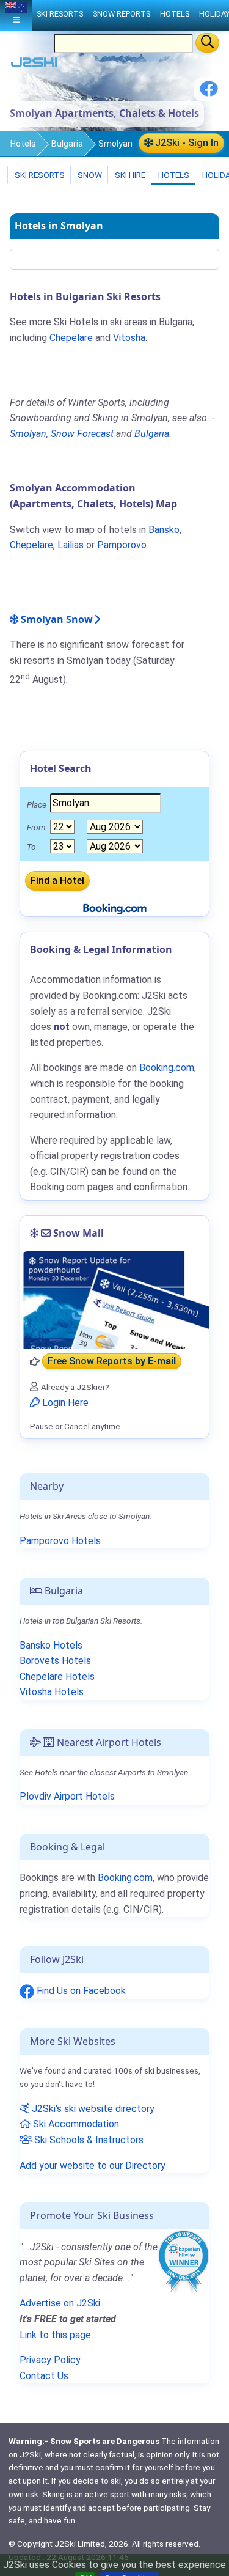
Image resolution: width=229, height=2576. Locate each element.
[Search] (207, 43)
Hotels (23, 144)
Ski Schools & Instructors (88, 2140)
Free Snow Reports (112, 1362)
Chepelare (71, 338)
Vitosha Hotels (52, 1692)
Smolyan (28, 434)
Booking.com (125, 1878)
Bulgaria (67, 144)
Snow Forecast (82, 434)
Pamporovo (122, 545)
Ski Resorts (39, 175)
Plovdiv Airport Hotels (67, 1796)
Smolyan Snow (56, 619)
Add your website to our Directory (93, 2166)
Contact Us (44, 2376)
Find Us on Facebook (80, 1991)
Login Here (64, 1403)
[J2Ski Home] (34, 65)
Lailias (71, 545)
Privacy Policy (50, 2360)
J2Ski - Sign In (186, 143)
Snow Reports (122, 14)
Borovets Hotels (55, 1661)
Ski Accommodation (75, 2124)
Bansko (164, 530)
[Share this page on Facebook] (209, 93)
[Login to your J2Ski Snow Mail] (114, 1300)
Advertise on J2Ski (60, 2303)
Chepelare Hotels (57, 1676)
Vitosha (129, 338)
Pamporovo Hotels (60, 1541)
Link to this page (55, 2335)
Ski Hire (130, 175)
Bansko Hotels (51, 1645)
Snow (89, 175)
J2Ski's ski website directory (92, 2109)
